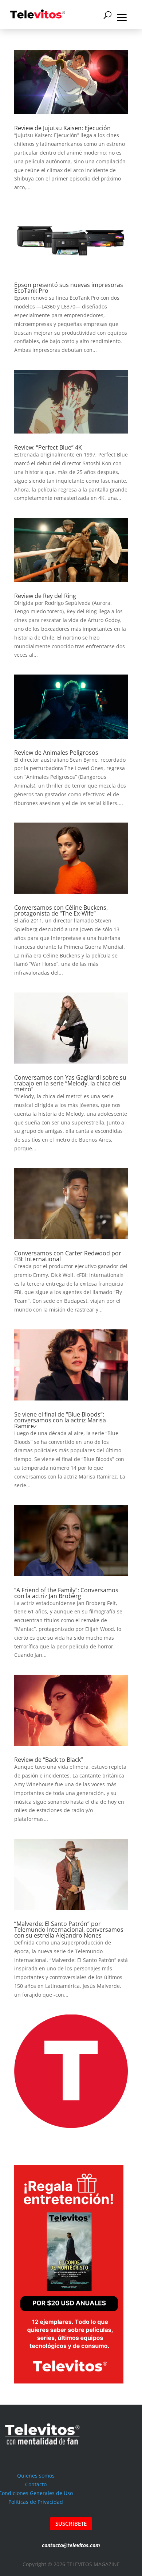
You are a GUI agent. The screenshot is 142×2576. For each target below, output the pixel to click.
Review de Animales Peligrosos (56, 753)
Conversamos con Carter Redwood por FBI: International (68, 1256)
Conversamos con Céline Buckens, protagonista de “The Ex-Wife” (61, 910)
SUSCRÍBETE (71, 2523)
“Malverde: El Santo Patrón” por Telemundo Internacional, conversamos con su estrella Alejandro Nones (69, 1930)
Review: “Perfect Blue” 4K (48, 447)
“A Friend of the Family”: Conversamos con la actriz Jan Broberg (66, 1593)
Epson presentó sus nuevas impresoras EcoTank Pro (69, 288)
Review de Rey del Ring (45, 596)
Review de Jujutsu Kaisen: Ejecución (62, 128)
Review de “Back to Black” (49, 1760)
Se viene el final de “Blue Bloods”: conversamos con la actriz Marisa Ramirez (60, 1420)
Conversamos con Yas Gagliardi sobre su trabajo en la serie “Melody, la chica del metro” (70, 1083)
